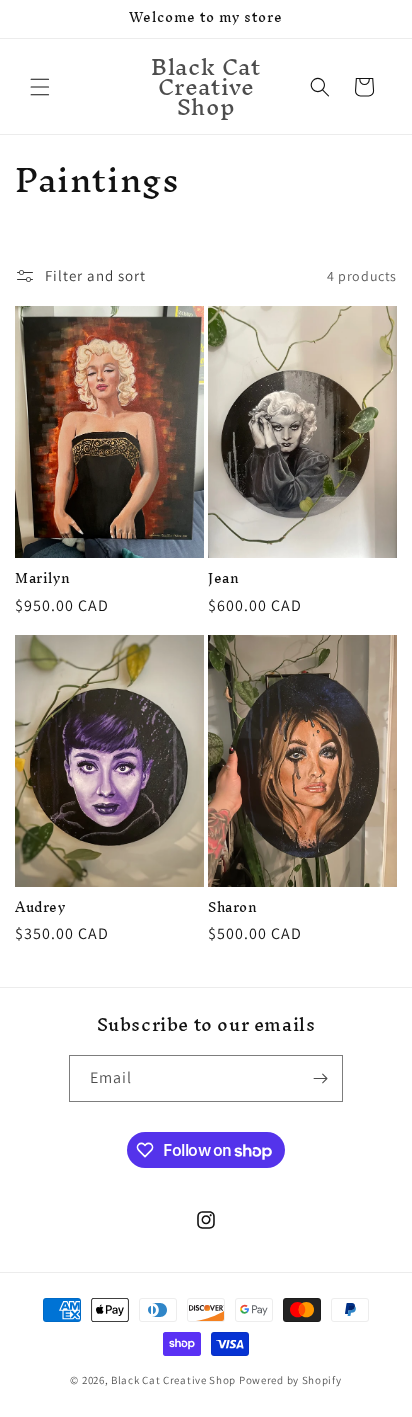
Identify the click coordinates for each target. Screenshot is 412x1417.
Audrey (40, 908)
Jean (223, 579)
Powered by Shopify (290, 1380)
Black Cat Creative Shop (173, 1380)
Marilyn (42, 579)
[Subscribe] (320, 1078)
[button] (40, 87)
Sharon (233, 908)
